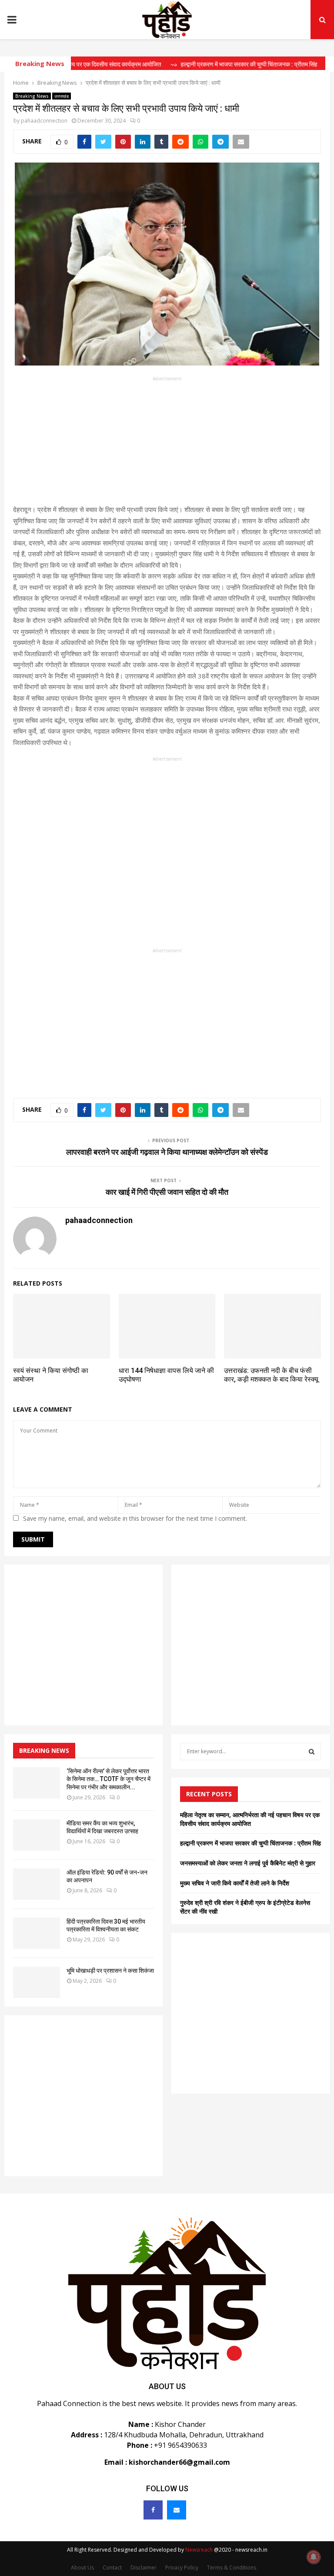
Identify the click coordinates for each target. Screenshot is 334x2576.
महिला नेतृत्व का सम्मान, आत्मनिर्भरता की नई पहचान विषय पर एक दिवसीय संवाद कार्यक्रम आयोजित (250, 1819)
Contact (112, 2568)
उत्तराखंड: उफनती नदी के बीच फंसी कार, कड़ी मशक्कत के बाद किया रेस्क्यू (271, 1375)
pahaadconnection (44, 121)
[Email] (177, 2510)
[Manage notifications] (314, 2557)
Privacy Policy (182, 2568)
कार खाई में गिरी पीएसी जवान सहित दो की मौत (167, 1192)
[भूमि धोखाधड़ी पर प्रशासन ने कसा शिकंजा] (37, 1982)
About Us (82, 2568)
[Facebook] (153, 2510)
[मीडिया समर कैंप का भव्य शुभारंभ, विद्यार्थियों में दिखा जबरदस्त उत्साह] (37, 1835)
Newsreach (199, 2550)
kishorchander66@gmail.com (179, 2462)
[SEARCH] (312, 1752)
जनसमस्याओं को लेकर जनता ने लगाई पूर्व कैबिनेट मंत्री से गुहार (248, 1863)
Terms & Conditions (232, 2568)
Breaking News (32, 96)
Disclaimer (144, 2568)
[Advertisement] (167, 443)
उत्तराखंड (62, 96)
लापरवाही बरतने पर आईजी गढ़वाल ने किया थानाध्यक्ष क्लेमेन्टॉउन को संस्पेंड (167, 1152)
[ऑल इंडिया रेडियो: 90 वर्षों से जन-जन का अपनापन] (37, 1884)
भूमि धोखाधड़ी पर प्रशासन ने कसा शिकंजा (110, 1971)
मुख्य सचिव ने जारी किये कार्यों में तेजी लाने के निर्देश (235, 1883)
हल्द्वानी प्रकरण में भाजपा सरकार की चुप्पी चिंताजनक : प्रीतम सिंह (250, 1843)
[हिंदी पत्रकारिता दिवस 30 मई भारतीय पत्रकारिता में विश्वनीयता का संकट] (37, 1933)
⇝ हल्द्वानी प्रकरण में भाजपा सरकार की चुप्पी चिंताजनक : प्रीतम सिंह (216, 64)
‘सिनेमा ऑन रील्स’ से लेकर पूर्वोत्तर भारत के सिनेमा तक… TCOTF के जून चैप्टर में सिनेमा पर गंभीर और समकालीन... (109, 1779)
